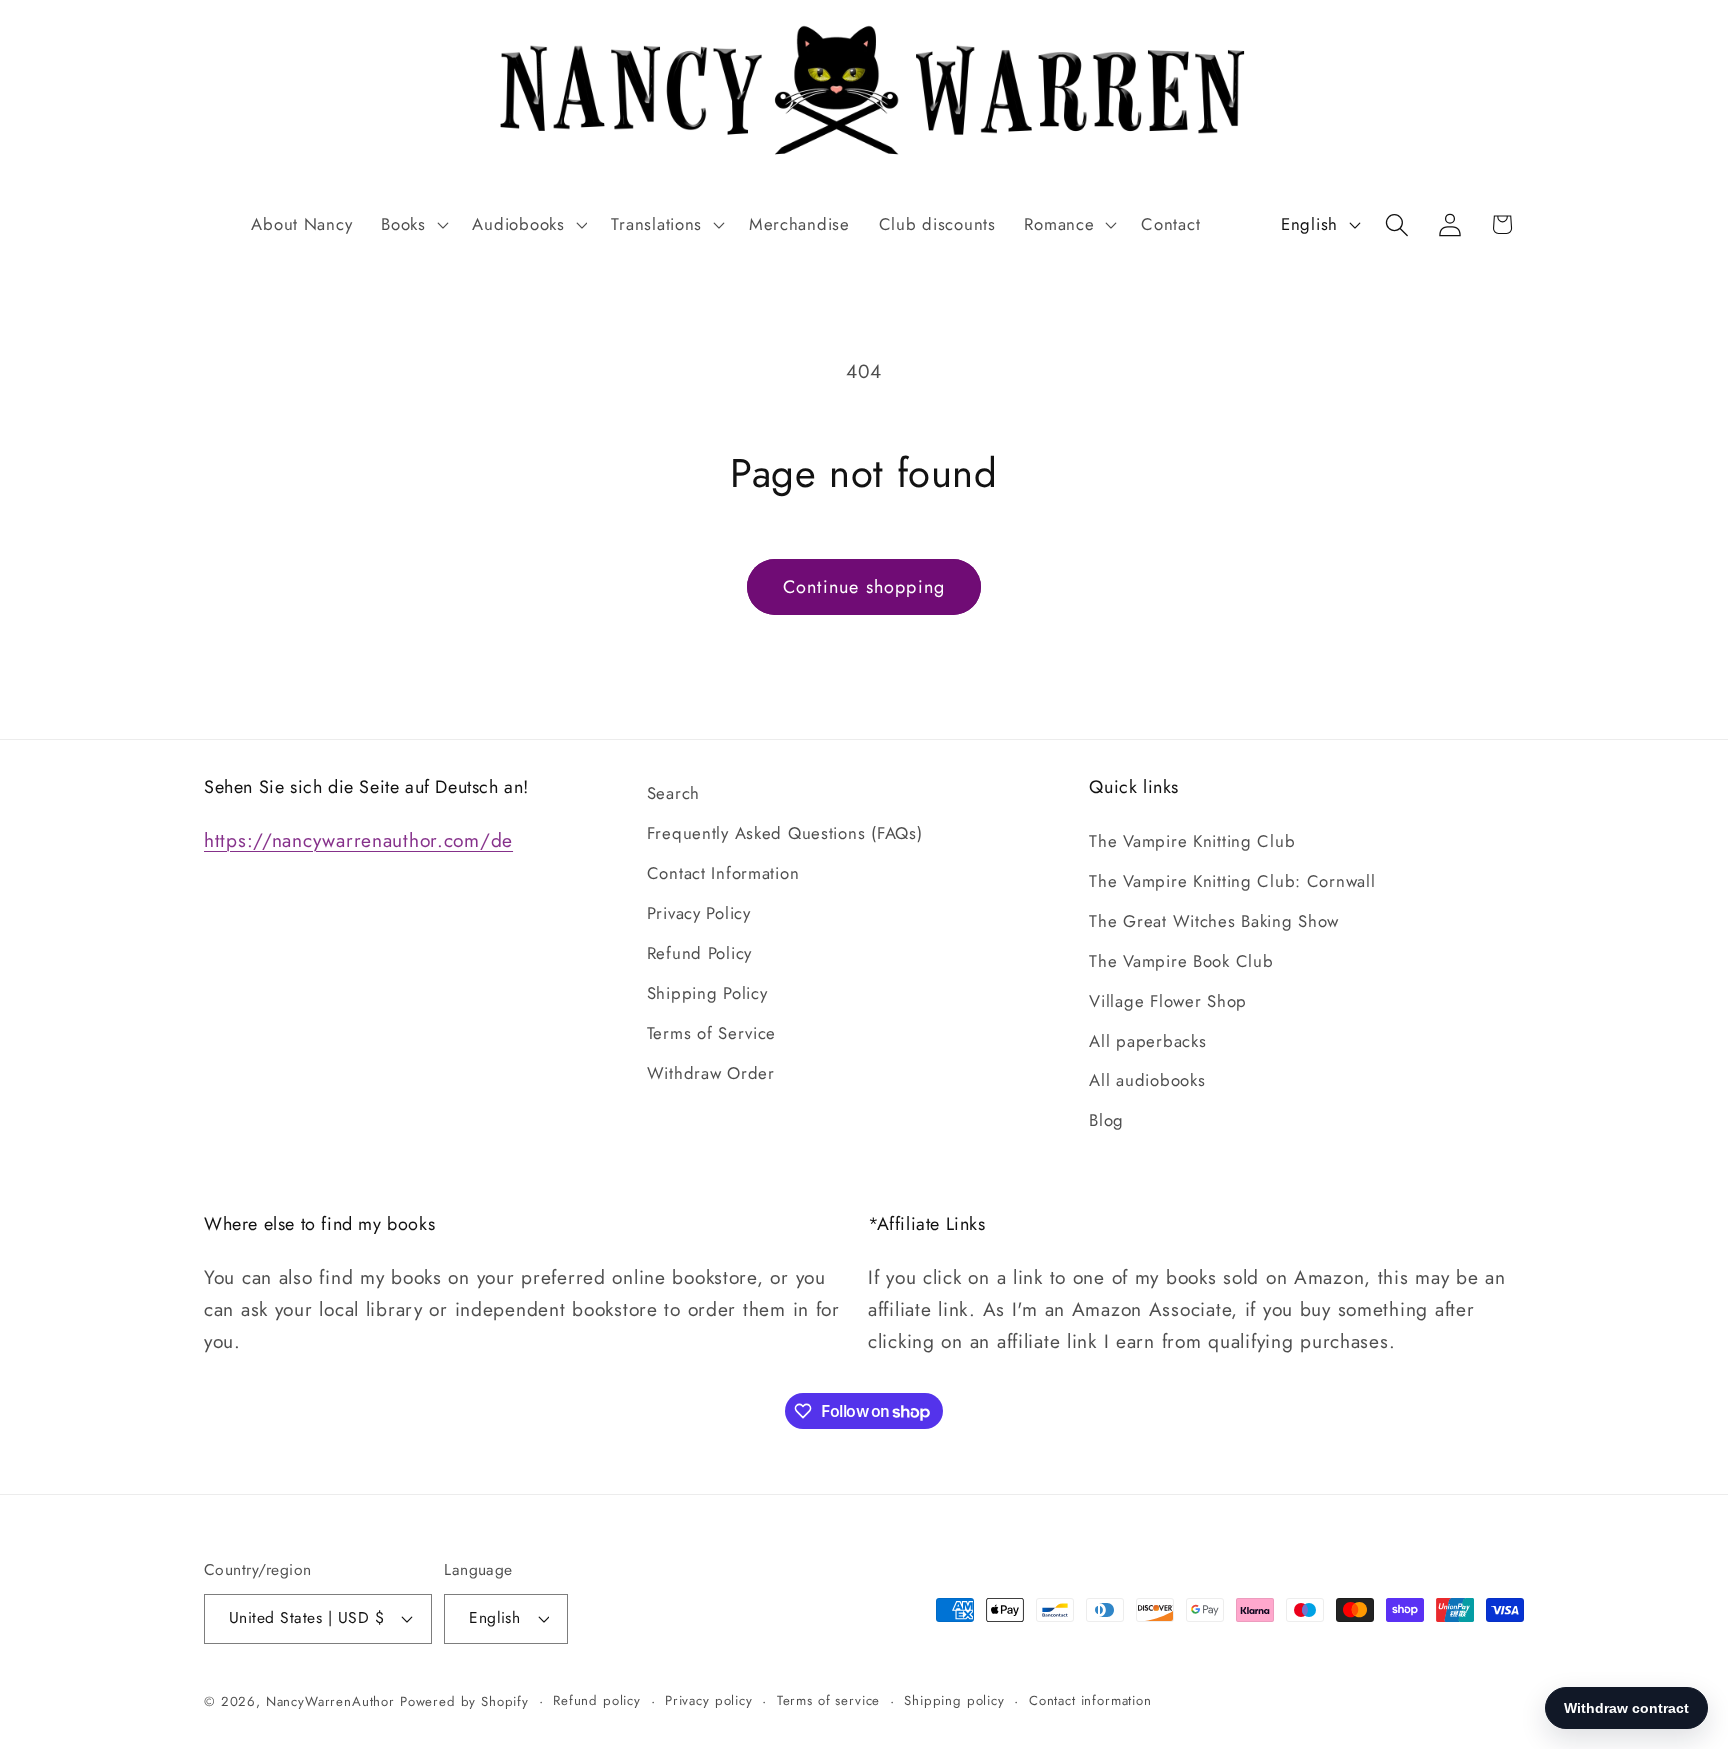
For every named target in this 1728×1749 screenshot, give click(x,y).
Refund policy (597, 1700)
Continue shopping (864, 587)
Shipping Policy (707, 993)
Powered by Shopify (464, 1701)
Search (673, 793)
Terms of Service (712, 1033)
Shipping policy (954, 1700)
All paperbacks (1147, 1041)
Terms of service (828, 1700)
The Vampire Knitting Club (1192, 841)
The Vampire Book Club (1181, 961)
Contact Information (723, 873)
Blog (1106, 1120)
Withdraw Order (711, 1073)
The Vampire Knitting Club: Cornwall (1232, 881)
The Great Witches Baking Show (1214, 921)
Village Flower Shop (1168, 1001)
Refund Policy (699, 953)
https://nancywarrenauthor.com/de (358, 840)
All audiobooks (1147, 1080)
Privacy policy (709, 1700)
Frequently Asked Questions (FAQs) (785, 833)
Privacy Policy (699, 913)
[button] (412, 225)
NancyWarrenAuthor (330, 1701)
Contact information (1090, 1700)
